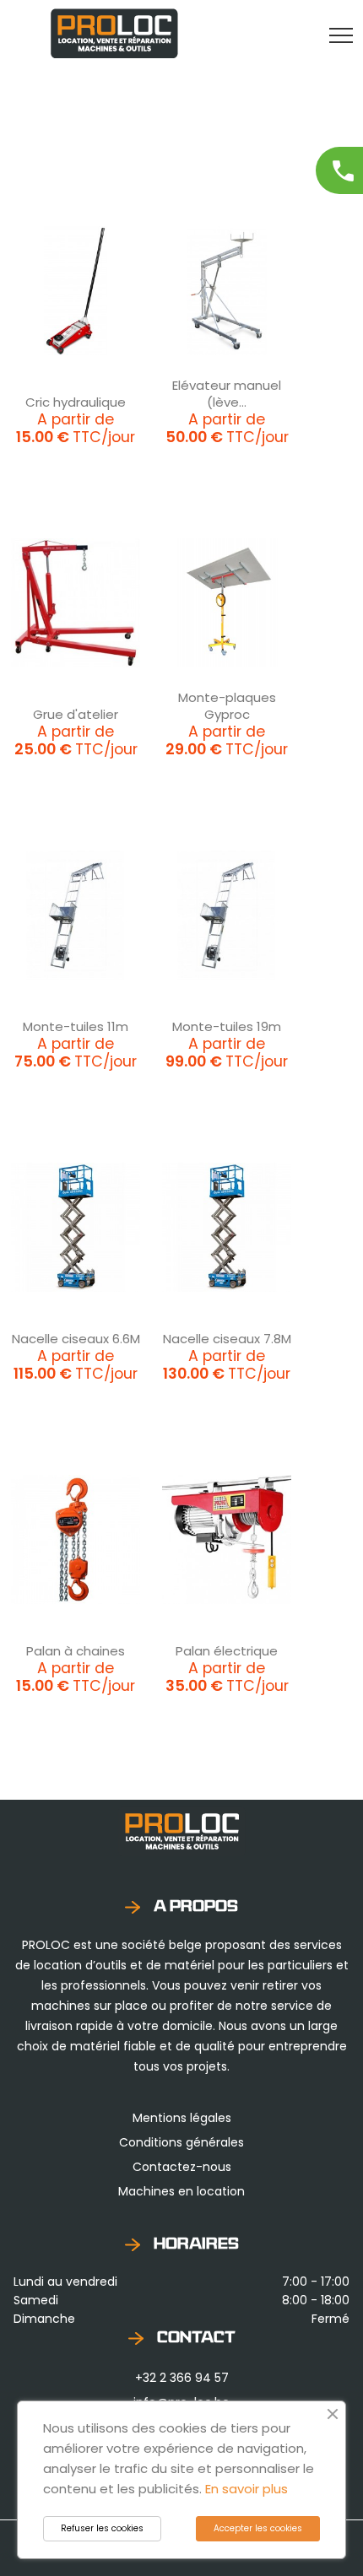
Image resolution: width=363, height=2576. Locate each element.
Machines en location (181, 2191)
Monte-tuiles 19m (227, 1026)
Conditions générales (181, 2142)
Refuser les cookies (102, 2528)
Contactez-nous (182, 2167)
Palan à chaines (76, 1651)
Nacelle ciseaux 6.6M (76, 1339)
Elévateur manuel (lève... (227, 394)
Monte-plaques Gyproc (227, 706)
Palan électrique (227, 1651)
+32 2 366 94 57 (182, 2378)
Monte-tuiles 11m (76, 1026)
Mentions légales (182, 2118)
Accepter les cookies (258, 2528)
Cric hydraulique (76, 402)
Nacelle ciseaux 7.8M (227, 1339)
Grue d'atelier (76, 714)
